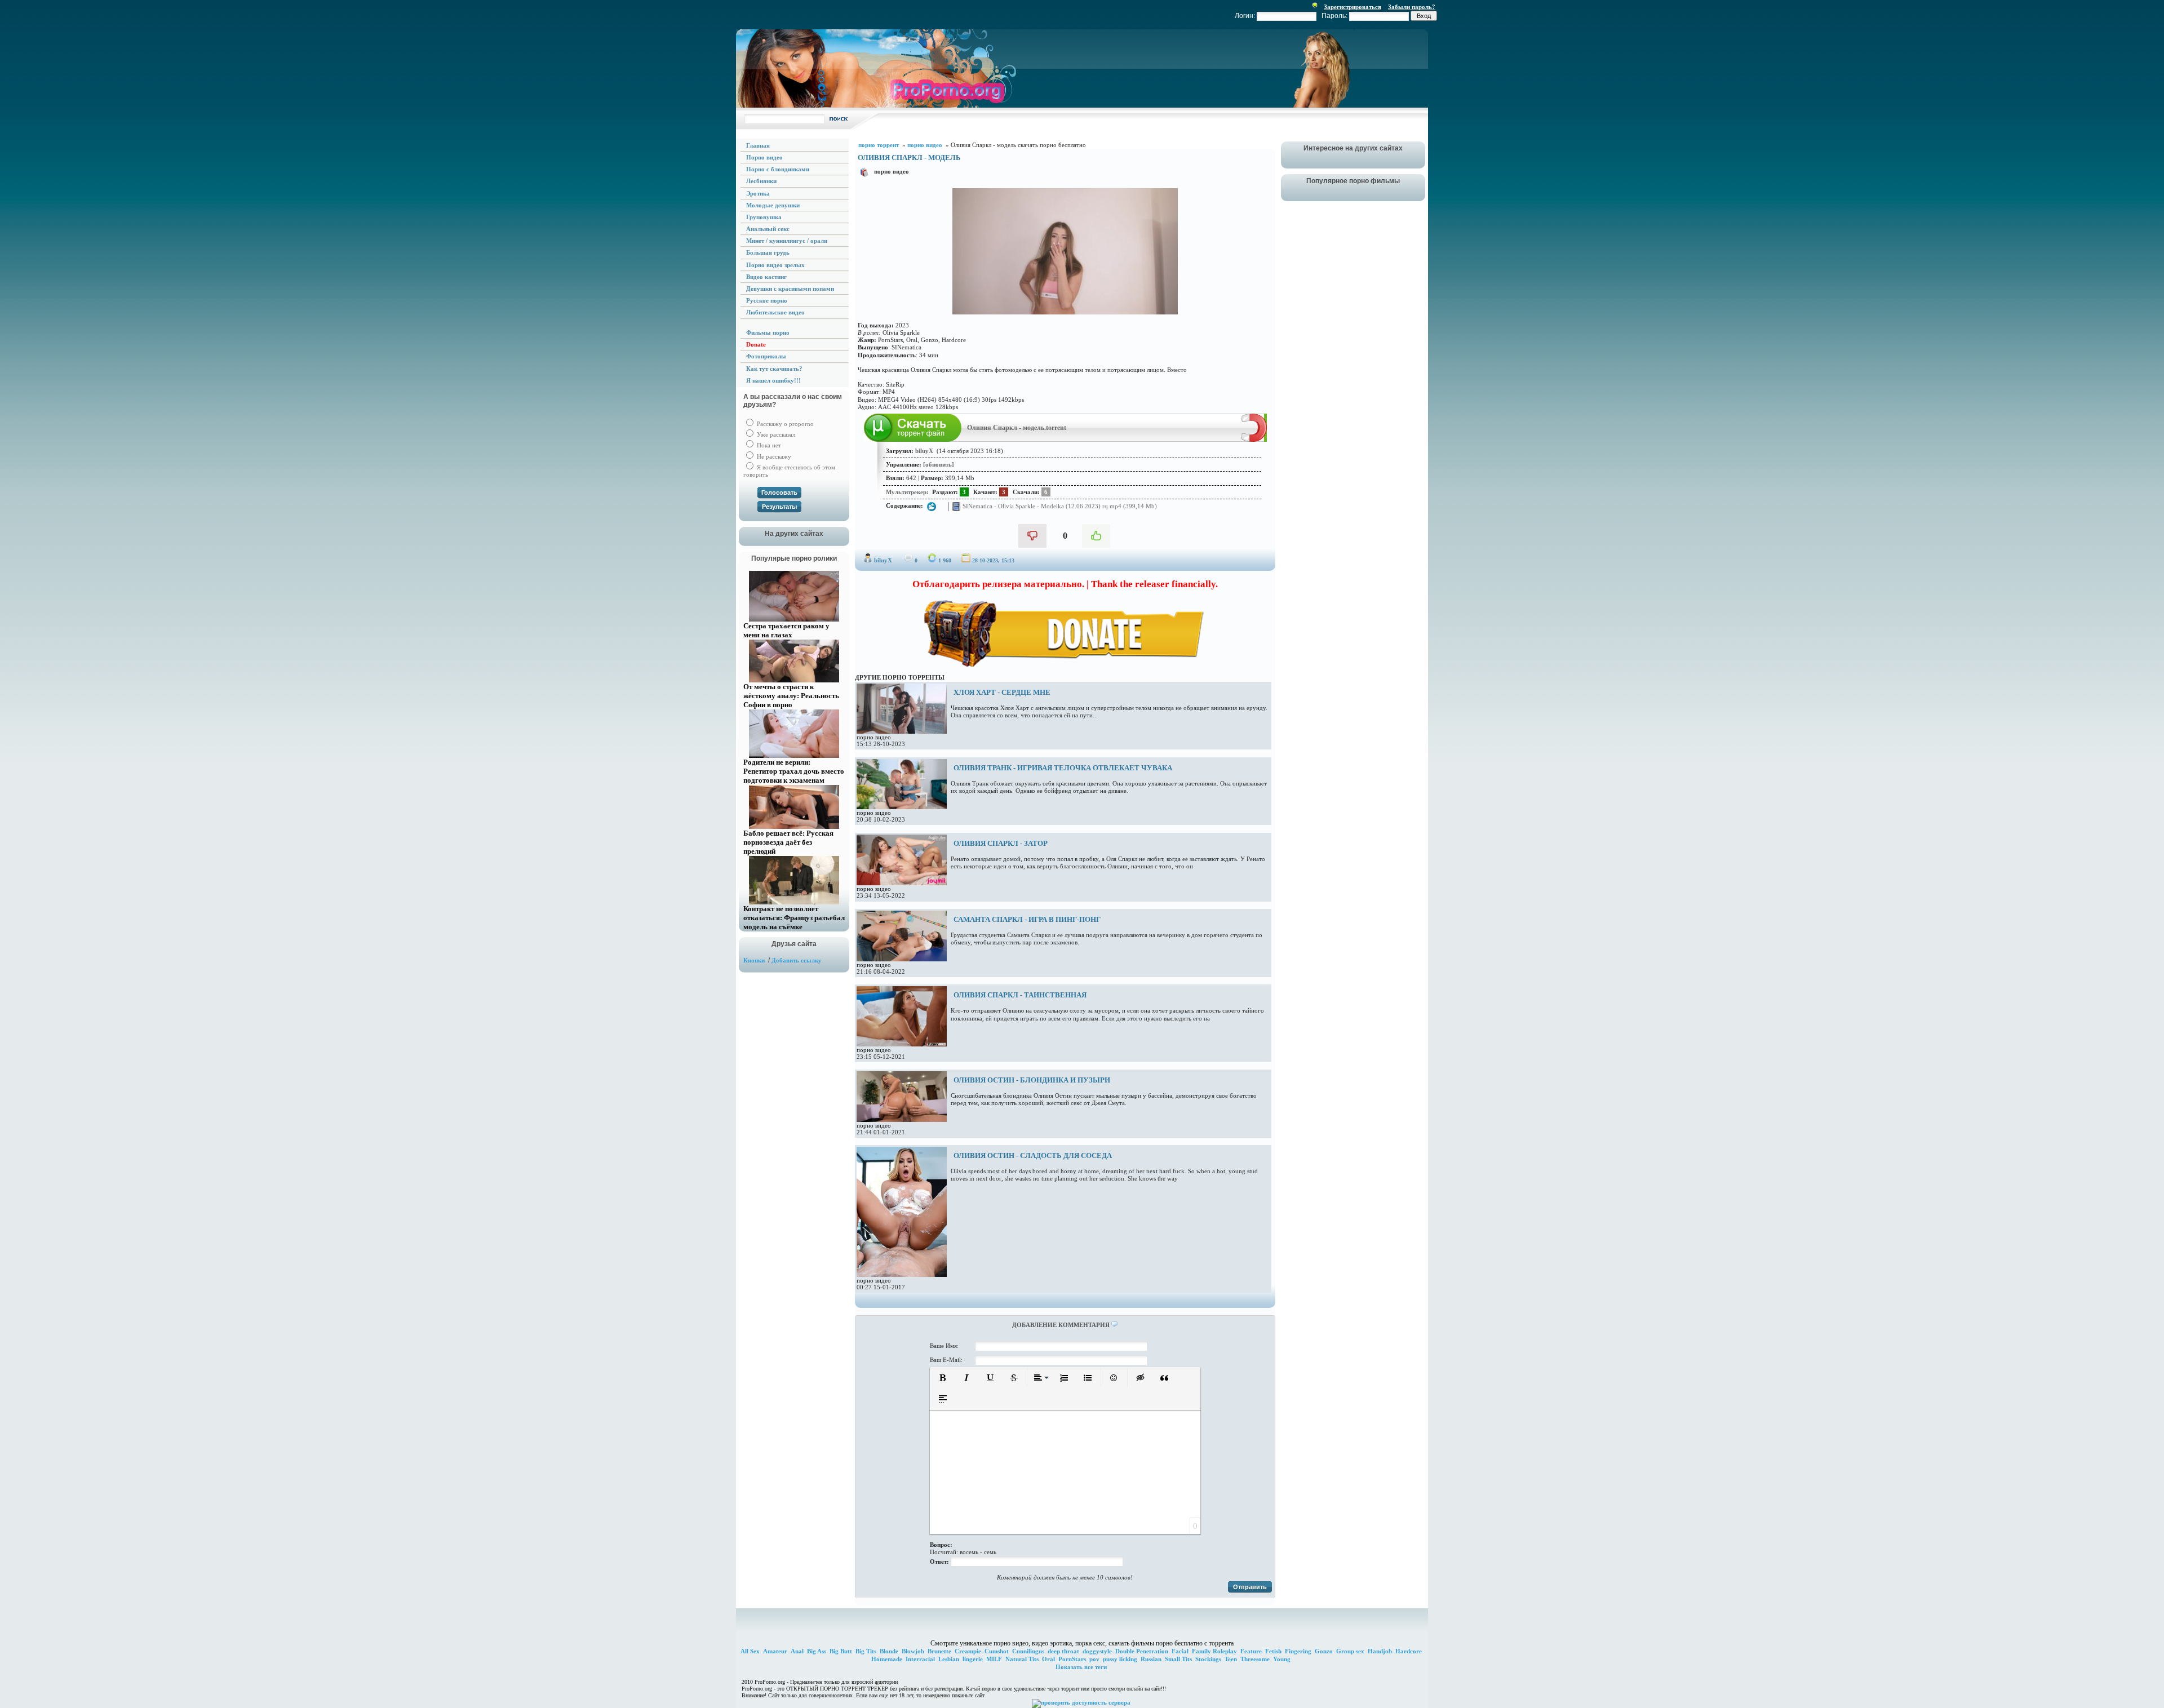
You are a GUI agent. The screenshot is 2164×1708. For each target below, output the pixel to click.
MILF (994, 1659)
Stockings (1208, 1659)
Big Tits (866, 1651)
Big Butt (841, 1651)
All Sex (750, 1651)
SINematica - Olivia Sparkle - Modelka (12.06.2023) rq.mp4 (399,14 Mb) (1059, 505)
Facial (1180, 1651)
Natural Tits (1022, 1659)
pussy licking (1120, 1659)
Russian (1151, 1659)
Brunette (939, 1651)
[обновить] (939, 464)
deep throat (1063, 1651)
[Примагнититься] (1254, 440)
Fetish (1273, 1651)
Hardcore (1409, 1651)
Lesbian (949, 1659)
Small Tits (1178, 1659)
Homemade (887, 1659)
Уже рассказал (775, 434)
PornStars (1072, 1659)
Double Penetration (1142, 1651)
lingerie (973, 1659)
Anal (797, 1651)
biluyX (883, 560)
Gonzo (1324, 1651)
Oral (1048, 1659)
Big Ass (817, 1651)
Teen (1231, 1659)
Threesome (1255, 1659)
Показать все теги (1081, 1667)
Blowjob (913, 1651)
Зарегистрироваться (1353, 7)
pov (1094, 1659)
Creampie (968, 1651)
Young (1282, 1659)
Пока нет (768, 445)
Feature (1251, 1651)
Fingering (1298, 1651)
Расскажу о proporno (784, 424)
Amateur (775, 1651)
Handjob (1380, 1651)
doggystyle (1097, 1651)
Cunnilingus (1028, 1651)
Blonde (889, 1651)
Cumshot (997, 1651)
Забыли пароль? (1412, 7)
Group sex (1350, 1651)
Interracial (920, 1659)
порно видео (892, 171)
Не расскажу (773, 456)
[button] (943, 1378)
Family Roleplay (1214, 1651)
